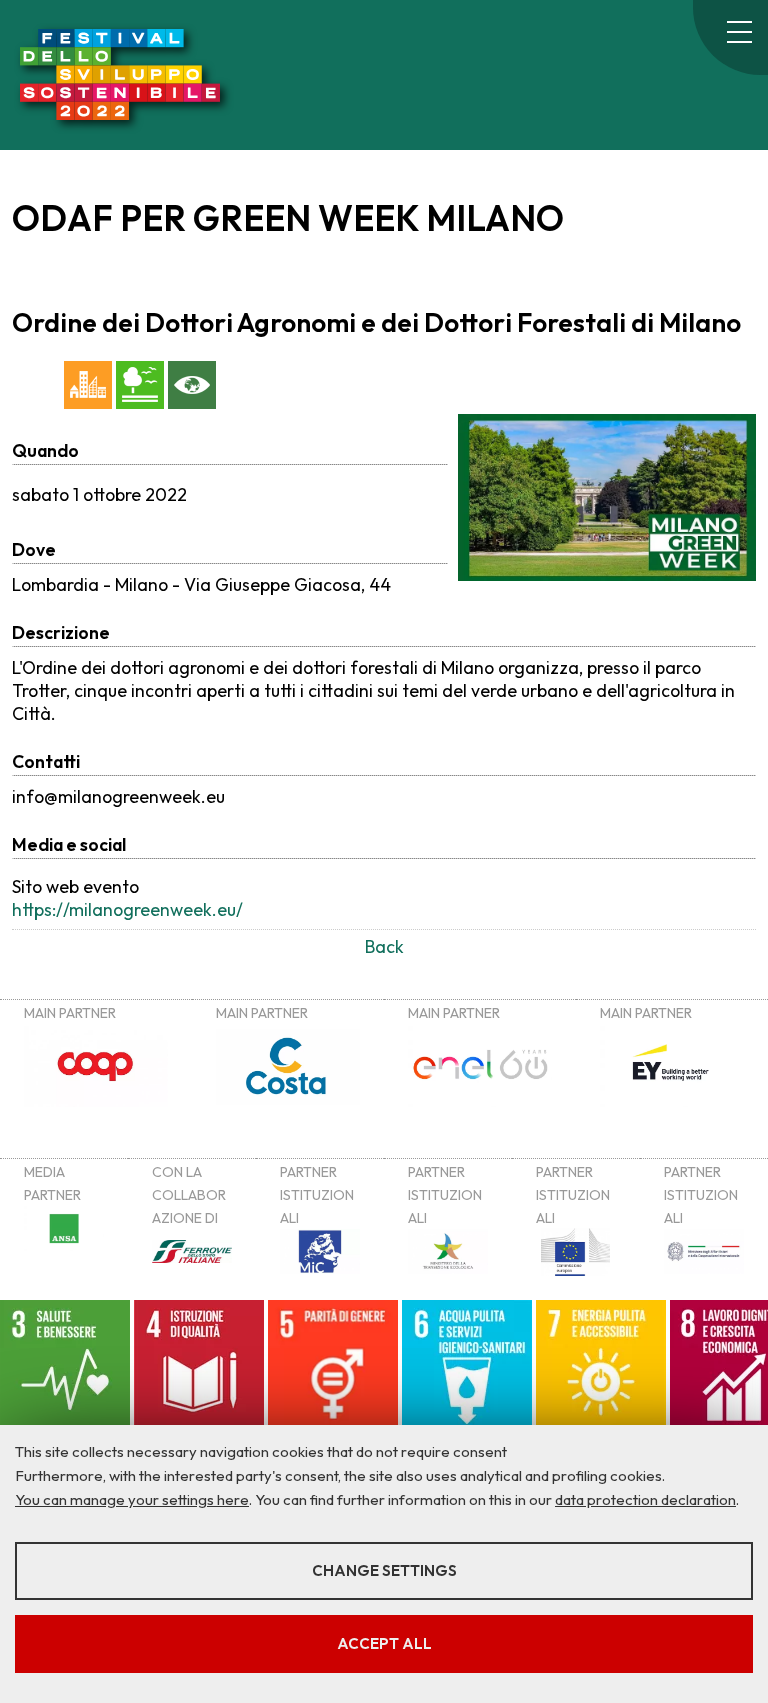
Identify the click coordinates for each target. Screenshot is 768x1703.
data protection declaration (645, 1499)
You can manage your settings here (132, 1499)
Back (384, 946)
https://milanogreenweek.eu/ (127, 909)
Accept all (384, 1643)
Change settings (384, 1570)
